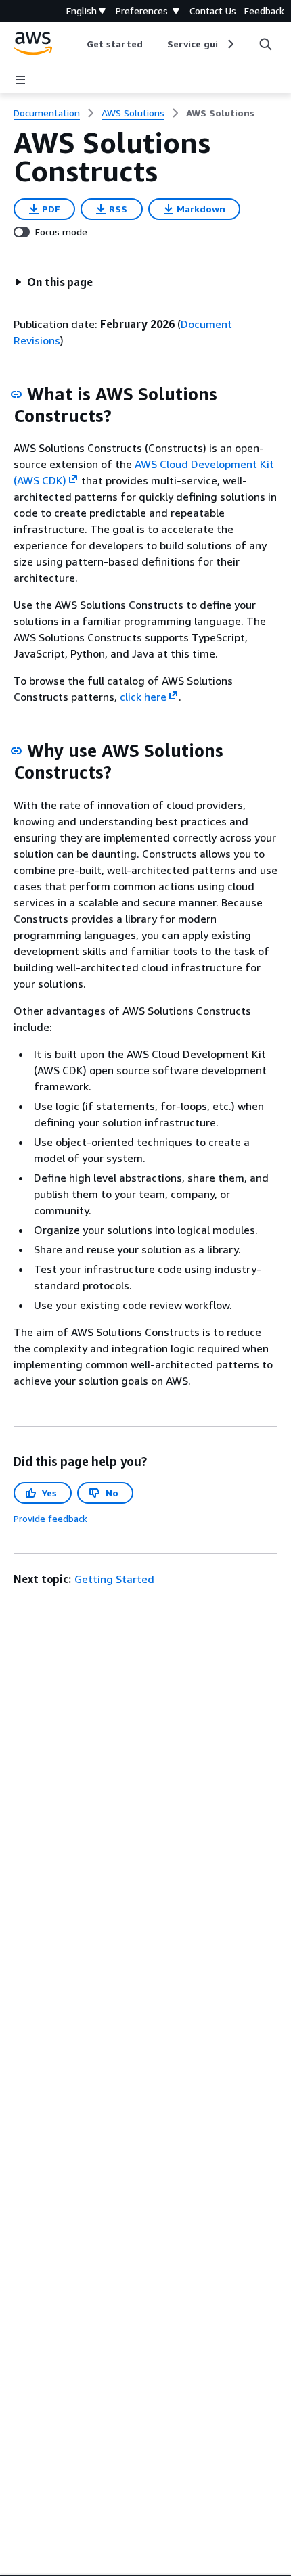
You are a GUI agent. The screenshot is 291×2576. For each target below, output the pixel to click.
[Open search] (265, 44)
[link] (220, 113)
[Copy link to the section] (16, 394)
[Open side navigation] (20, 80)
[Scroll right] (230, 44)
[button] (53, 282)
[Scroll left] (77, 44)
